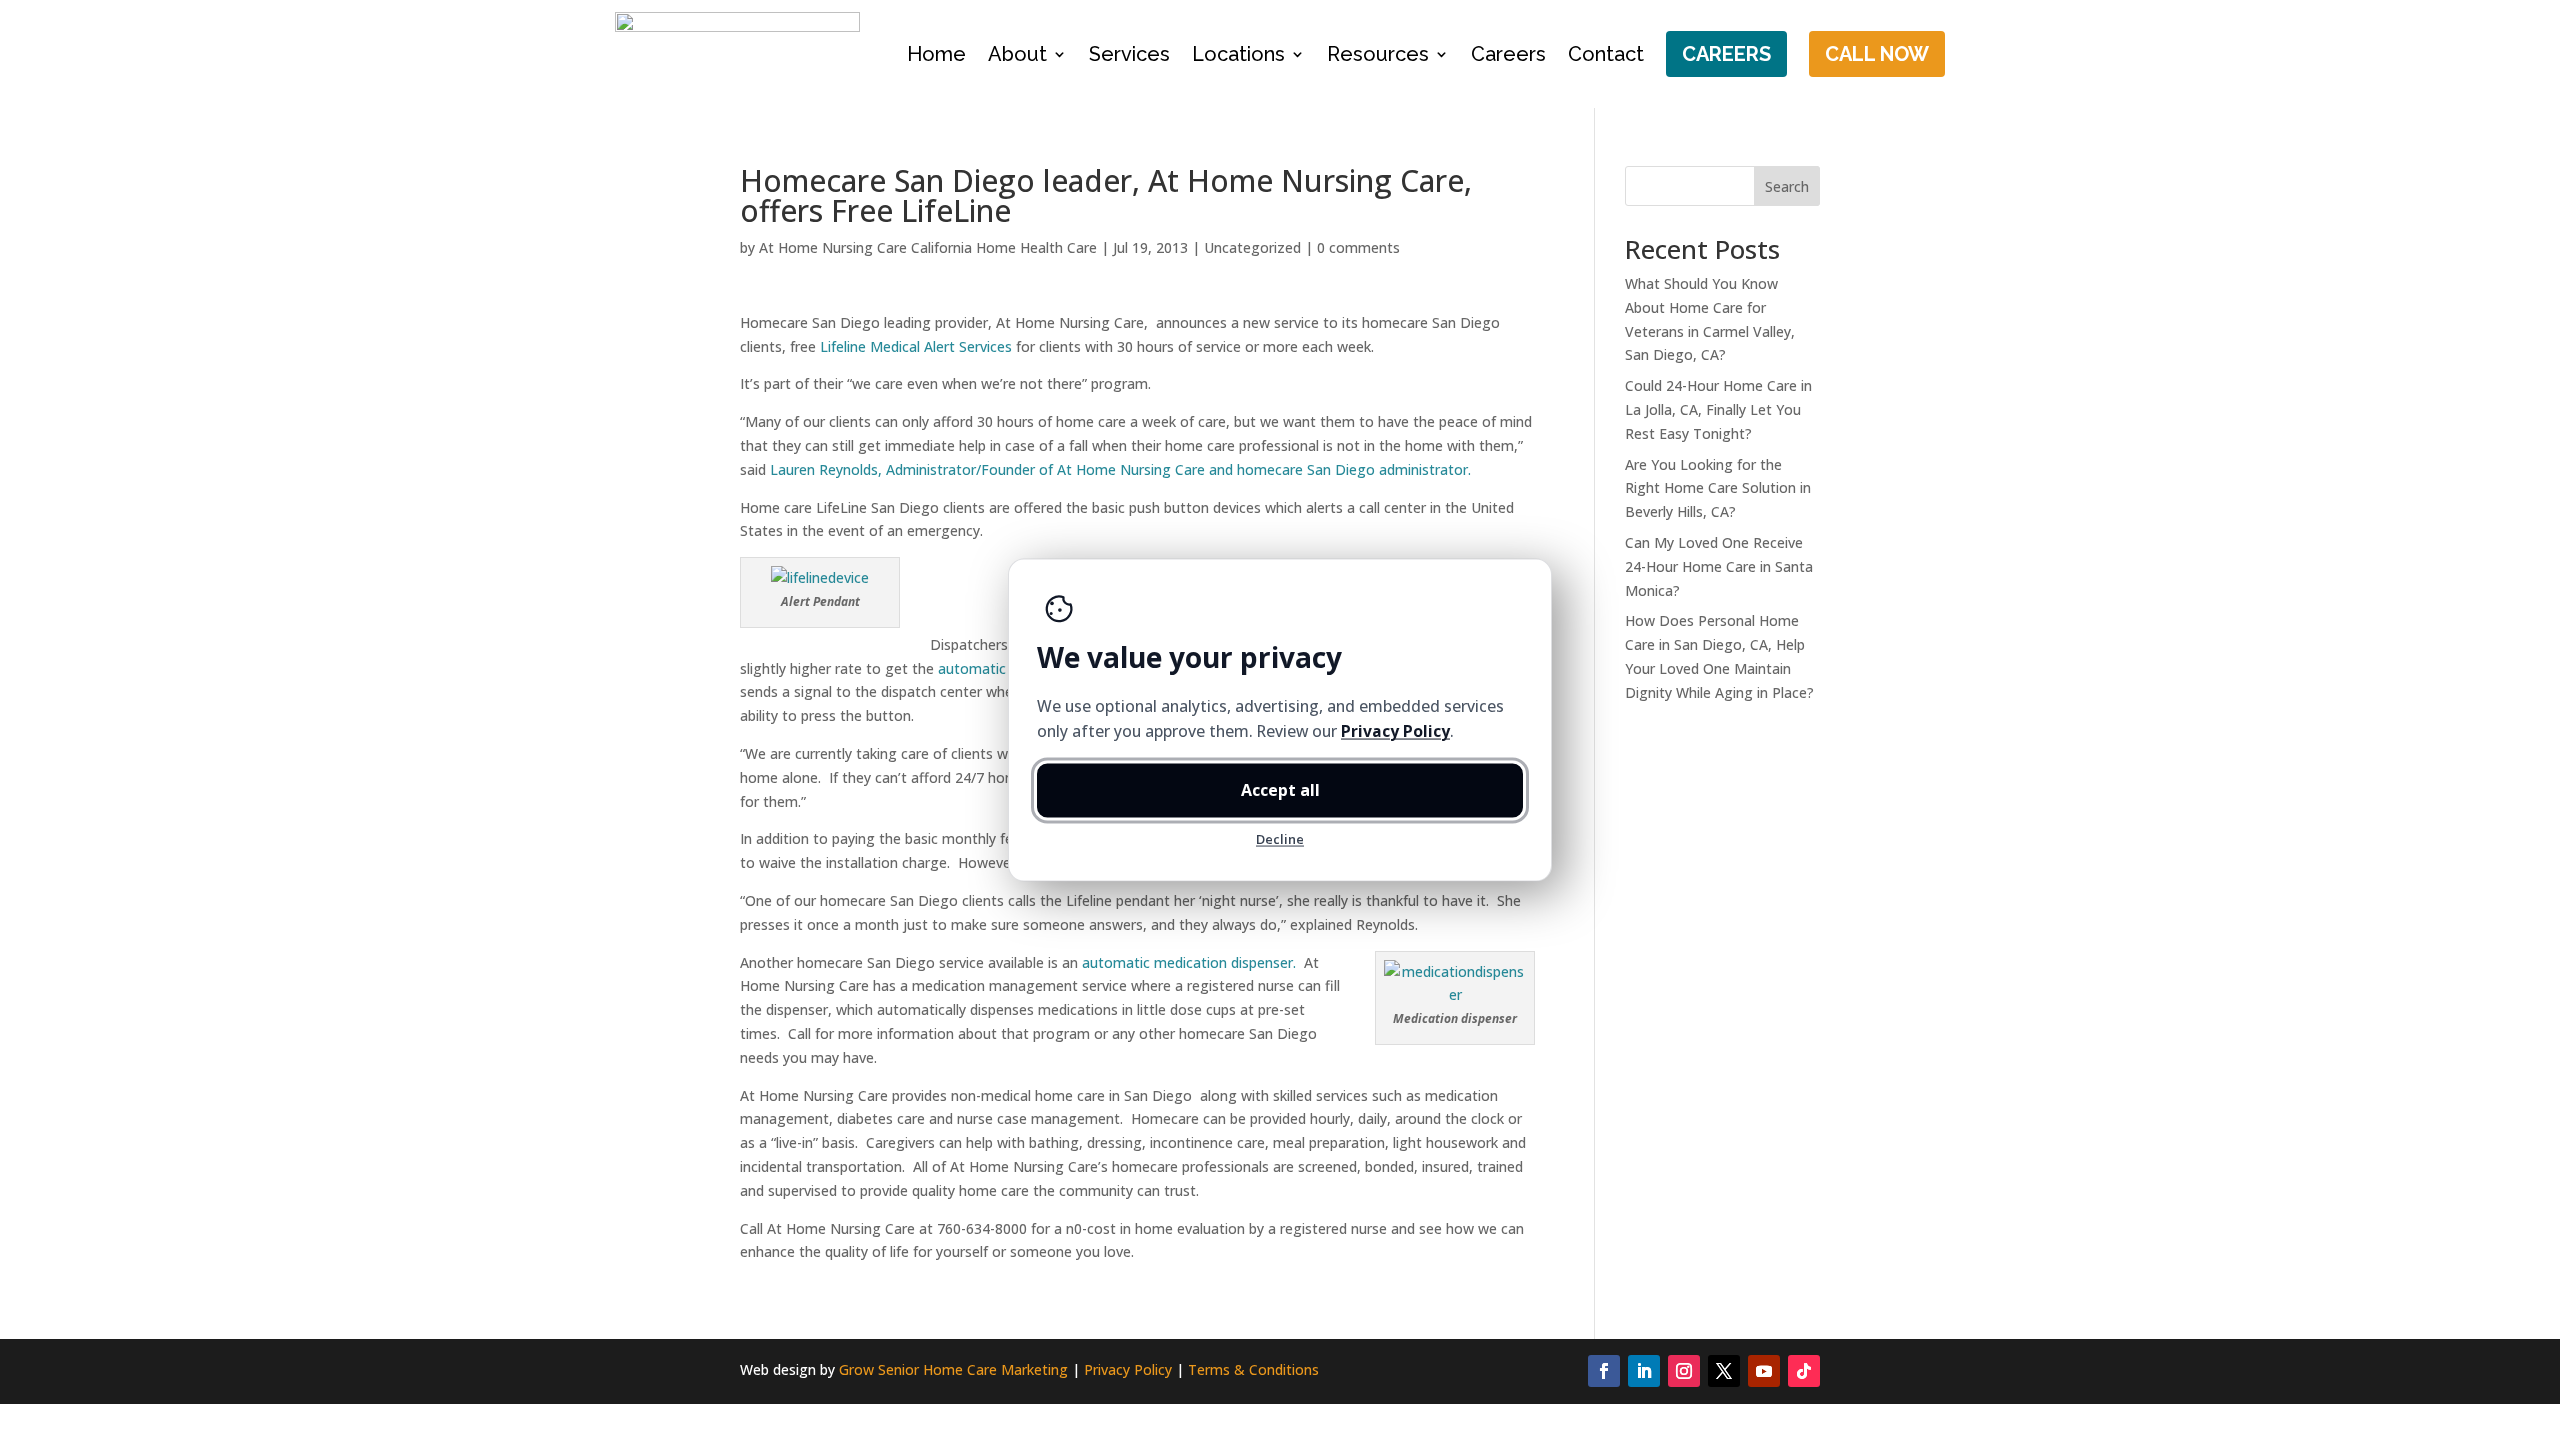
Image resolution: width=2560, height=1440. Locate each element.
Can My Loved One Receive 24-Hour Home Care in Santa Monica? (1719, 566)
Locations (1238, 54)
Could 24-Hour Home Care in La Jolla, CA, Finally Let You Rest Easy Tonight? (1718, 409)
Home (936, 54)
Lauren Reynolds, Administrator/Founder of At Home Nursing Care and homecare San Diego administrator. (1120, 469)
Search (1787, 186)
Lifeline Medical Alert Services (916, 346)
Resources (1378, 54)
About (1017, 54)
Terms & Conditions (1253, 1369)
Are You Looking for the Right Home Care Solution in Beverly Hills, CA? (1718, 488)
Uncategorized (1252, 247)
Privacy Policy (1128, 1369)
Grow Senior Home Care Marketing (953, 1369)
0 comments (1358, 247)
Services (1129, 54)
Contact (1606, 54)
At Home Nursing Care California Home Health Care (928, 247)
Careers (1508, 54)
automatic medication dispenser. (1191, 962)
